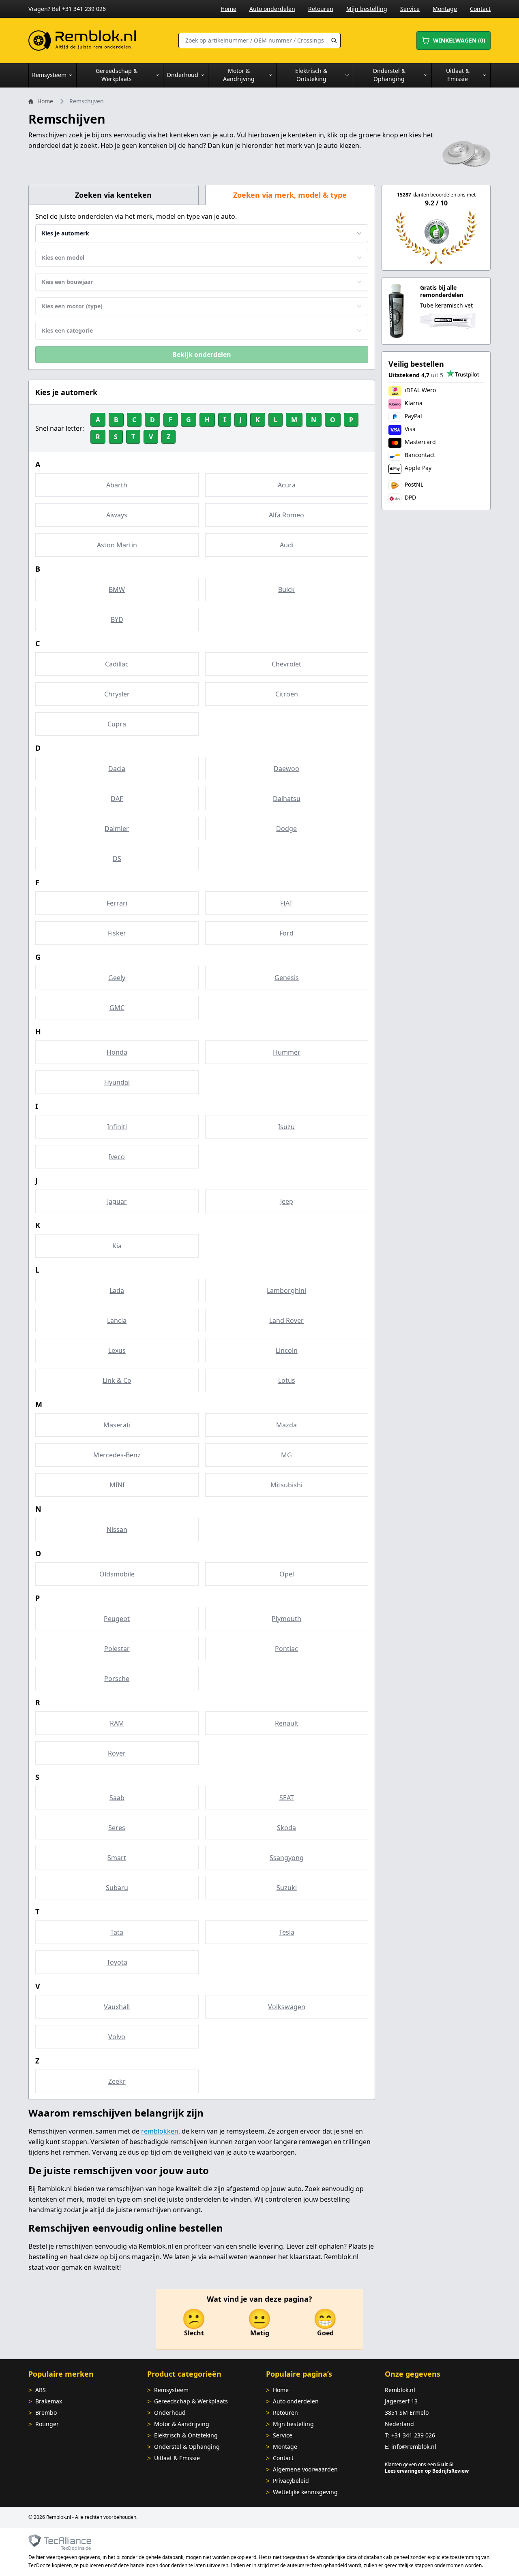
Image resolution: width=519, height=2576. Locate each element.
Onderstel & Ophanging (187, 2447)
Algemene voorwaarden (305, 2469)
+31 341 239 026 (413, 2435)
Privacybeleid (291, 2481)
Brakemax (49, 2401)
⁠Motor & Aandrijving (182, 2424)
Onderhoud (170, 2413)
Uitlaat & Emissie (177, 2458)
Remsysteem (171, 2390)
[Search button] (334, 41)
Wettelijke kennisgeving (305, 2492)
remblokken (160, 2131)
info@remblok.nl (414, 2447)
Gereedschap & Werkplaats (191, 2401)
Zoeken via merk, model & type (290, 195)
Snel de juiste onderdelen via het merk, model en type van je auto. (136, 216)
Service (410, 9)
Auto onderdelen (272, 9)
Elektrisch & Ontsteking (186, 2435)
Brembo (46, 2413)
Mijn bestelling (367, 9)
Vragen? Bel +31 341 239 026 (67, 9)
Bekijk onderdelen (202, 355)
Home (228, 9)
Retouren (321, 9)
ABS (41, 2390)
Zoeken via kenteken (113, 195)
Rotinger (47, 2424)
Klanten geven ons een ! (419, 2464)
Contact (480, 9)
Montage (445, 9)
